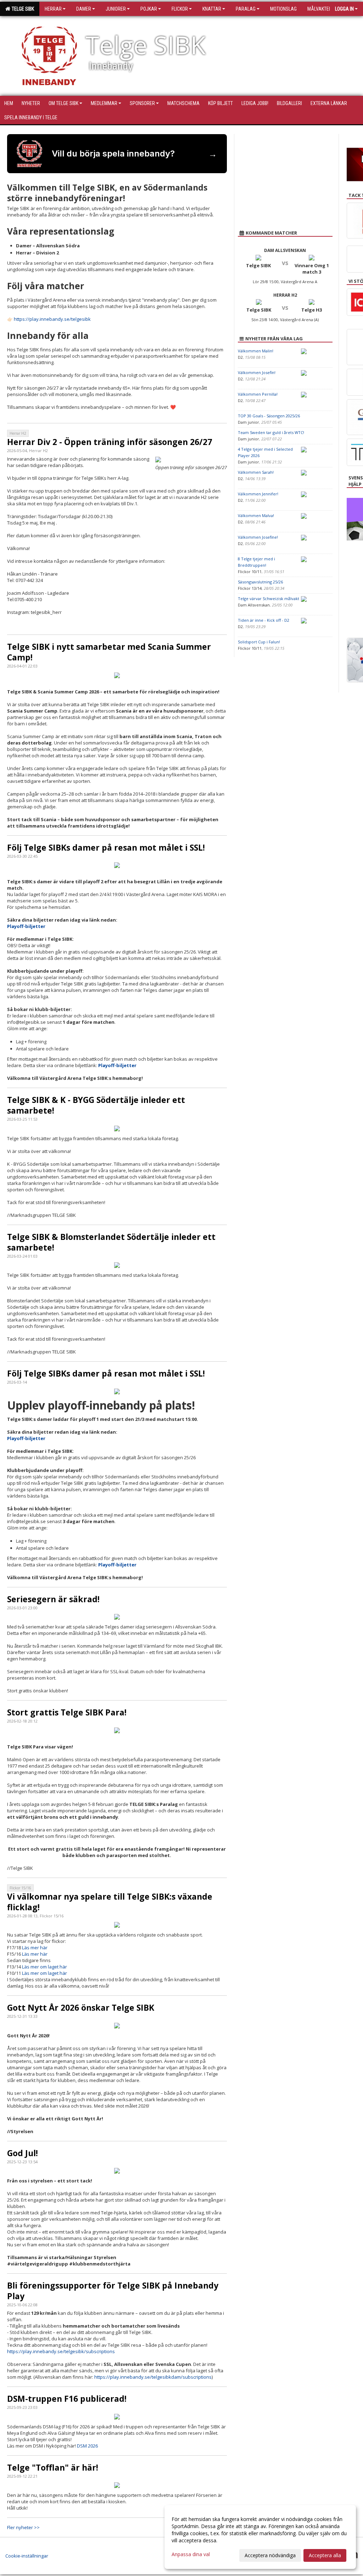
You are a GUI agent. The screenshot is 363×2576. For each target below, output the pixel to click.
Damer (84, 9)
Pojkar (149, 9)
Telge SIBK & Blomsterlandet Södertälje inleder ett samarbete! (111, 1242)
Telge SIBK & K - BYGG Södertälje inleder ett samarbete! (96, 1105)
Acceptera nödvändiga (270, 2555)
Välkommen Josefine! (258, 537)
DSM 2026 (87, 2446)
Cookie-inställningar (27, 2556)
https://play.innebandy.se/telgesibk (52, 319)
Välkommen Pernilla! (258, 394)
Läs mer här (35, 1948)
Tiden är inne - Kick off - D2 (264, 620)
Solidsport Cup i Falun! (259, 642)
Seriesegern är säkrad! (53, 1599)
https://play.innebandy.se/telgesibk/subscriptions (61, 2351)
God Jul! (23, 2153)
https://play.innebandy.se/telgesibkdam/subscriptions (153, 2377)
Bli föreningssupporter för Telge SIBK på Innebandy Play (113, 2291)
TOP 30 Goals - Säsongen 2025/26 (269, 416)
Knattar (212, 9)
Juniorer (116, 9)
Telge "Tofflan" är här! (53, 2467)
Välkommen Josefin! (257, 372)
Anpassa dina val (191, 2554)
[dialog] (260, 2537)
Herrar (53, 9)
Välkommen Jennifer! (258, 494)
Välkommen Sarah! (256, 472)
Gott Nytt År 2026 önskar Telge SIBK (81, 2007)
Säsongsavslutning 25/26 (260, 582)
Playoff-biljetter (26, 926)
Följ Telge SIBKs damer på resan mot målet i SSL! (106, 847)
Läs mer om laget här (44, 1967)
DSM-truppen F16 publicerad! (67, 2399)
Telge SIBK (22, 9)
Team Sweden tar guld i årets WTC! (271, 432)
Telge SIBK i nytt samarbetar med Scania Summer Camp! (109, 652)
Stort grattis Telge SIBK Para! (67, 1712)
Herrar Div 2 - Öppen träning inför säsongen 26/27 (110, 442)
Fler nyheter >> (23, 2527)
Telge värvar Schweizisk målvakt (269, 598)
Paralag (246, 9)
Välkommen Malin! (256, 351)
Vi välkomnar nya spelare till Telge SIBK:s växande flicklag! (110, 1902)
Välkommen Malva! (256, 515)
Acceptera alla (325, 2555)
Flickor (180, 9)
